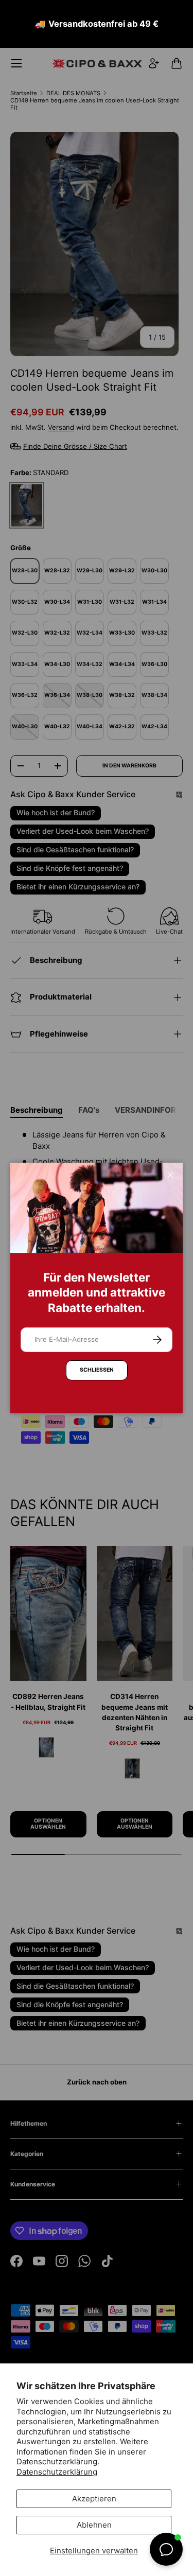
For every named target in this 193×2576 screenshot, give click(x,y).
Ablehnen (94, 2525)
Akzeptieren (94, 2499)
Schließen (97, 1370)
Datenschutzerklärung (57, 2472)
